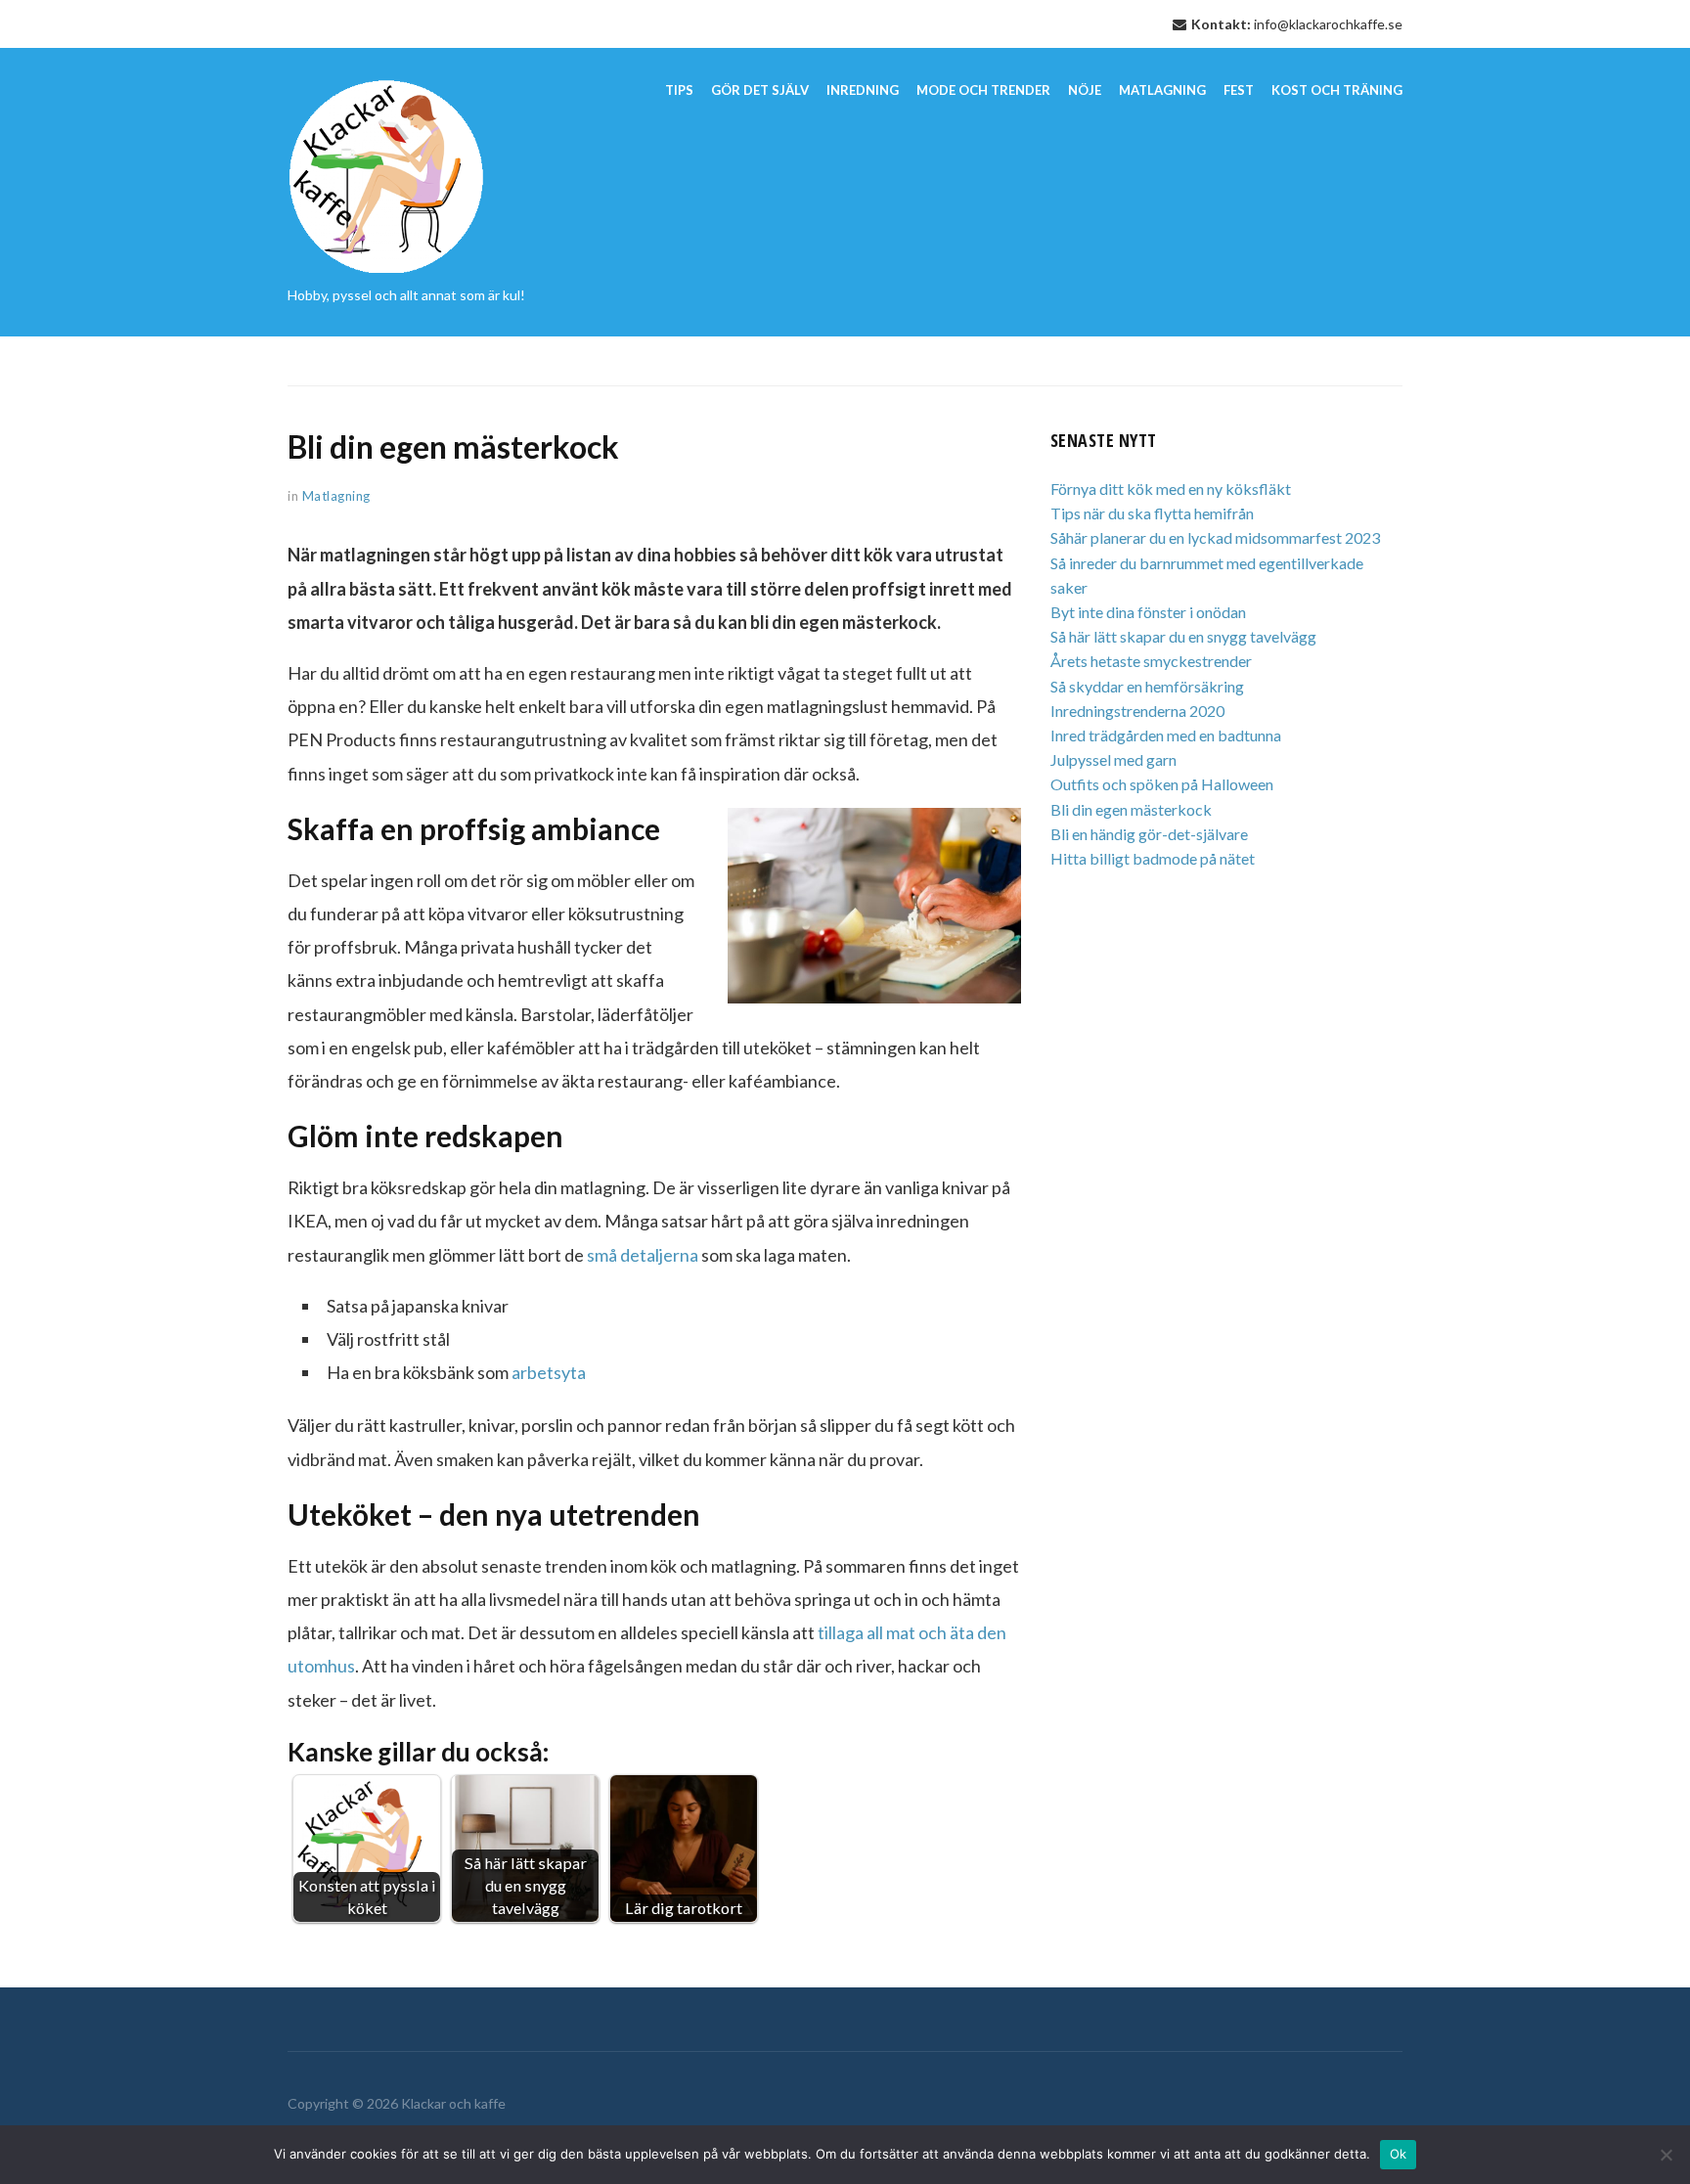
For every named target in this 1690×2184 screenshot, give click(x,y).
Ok (1399, 2154)
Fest (1239, 90)
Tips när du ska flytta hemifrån (1152, 513)
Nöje (1085, 90)
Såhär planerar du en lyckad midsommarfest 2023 (1215, 537)
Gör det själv (760, 90)
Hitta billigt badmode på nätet (1153, 858)
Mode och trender (983, 90)
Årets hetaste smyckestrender (1151, 661)
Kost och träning (1337, 90)
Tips (679, 90)
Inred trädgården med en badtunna (1166, 735)
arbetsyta (549, 1372)
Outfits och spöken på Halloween (1162, 784)
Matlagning (1162, 90)
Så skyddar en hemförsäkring (1147, 686)
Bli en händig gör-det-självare (1149, 834)
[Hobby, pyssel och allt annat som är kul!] (387, 174)
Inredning (863, 90)
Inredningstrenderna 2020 (1137, 711)
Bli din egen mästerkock (1131, 809)
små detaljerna (643, 1255)
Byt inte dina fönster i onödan (1148, 612)
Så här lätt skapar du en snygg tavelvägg (1183, 636)
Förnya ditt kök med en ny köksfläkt (1171, 489)
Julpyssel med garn (1113, 759)
